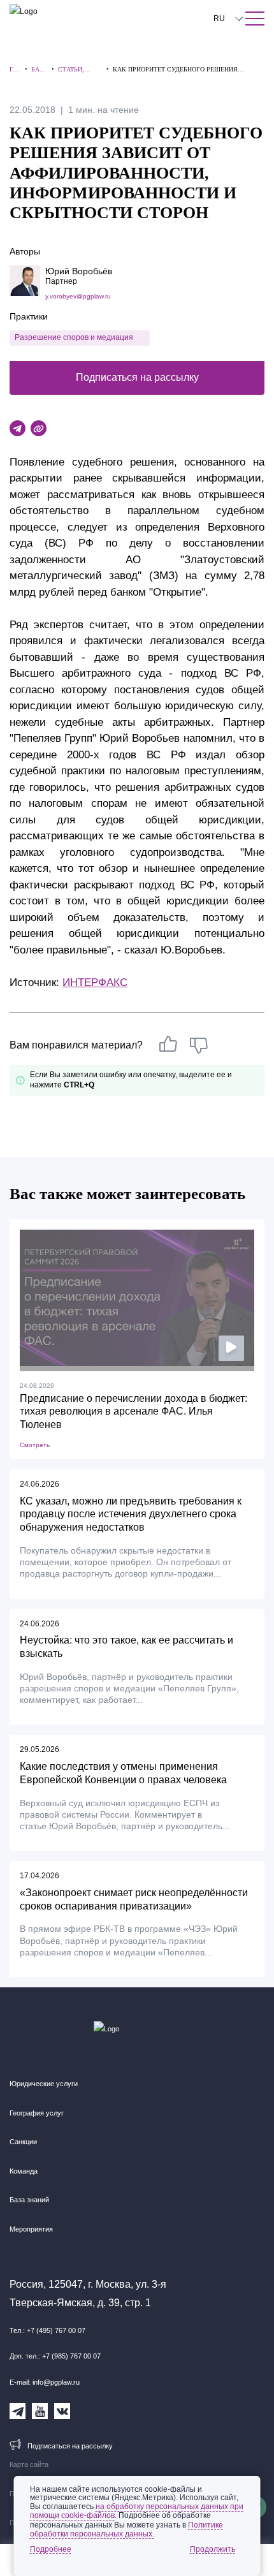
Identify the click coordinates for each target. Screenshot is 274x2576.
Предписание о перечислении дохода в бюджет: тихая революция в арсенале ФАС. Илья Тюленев (133, 1412)
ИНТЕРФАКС (95, 983)
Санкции (23, 2142)
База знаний (29, 2200)
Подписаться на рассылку (137, 377)
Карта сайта (29, 2464)
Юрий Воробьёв (79, 271)
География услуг (37, 2113)
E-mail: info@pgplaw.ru (45, 2382)
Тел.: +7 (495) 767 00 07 (47, 2330)
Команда (24, 2171)
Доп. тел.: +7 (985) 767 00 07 (55, 2356)
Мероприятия (31, 2229)
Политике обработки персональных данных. (126, 2529)
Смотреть (35, 1445)
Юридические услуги (44, 2084)
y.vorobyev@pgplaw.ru (78, 296)
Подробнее (51, 2549)
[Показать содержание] (255, 18)
